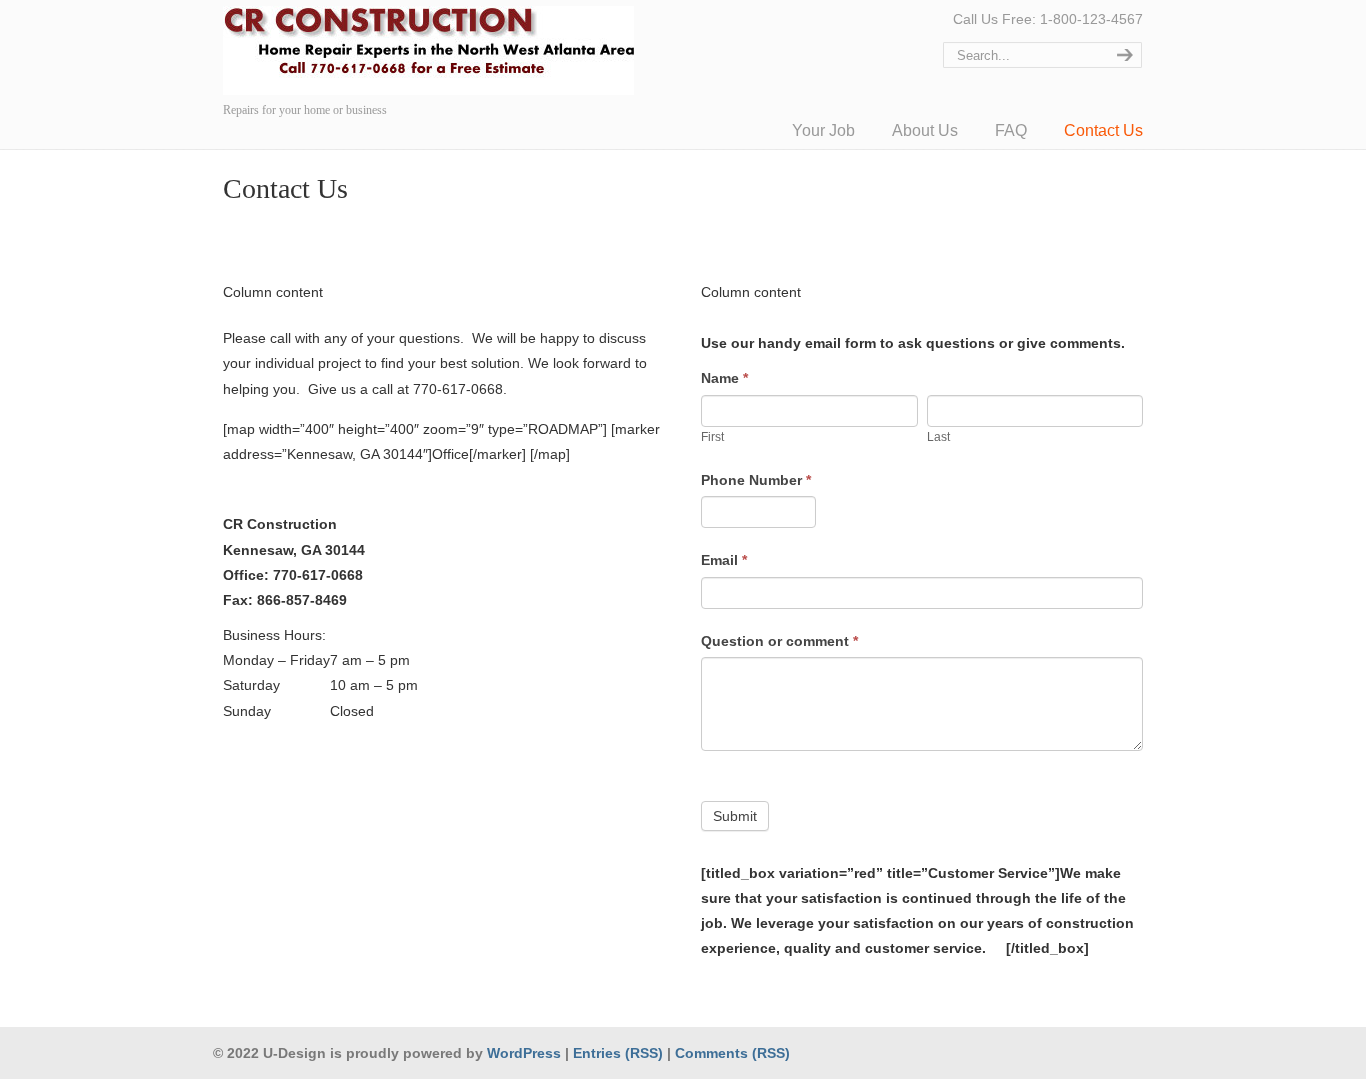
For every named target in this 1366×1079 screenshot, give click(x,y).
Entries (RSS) (618, 1053)
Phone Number (756, 480)
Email (724, 560)
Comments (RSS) (732, 1053)
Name (724, 378)
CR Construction (428, 50)
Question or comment (779, 641)
